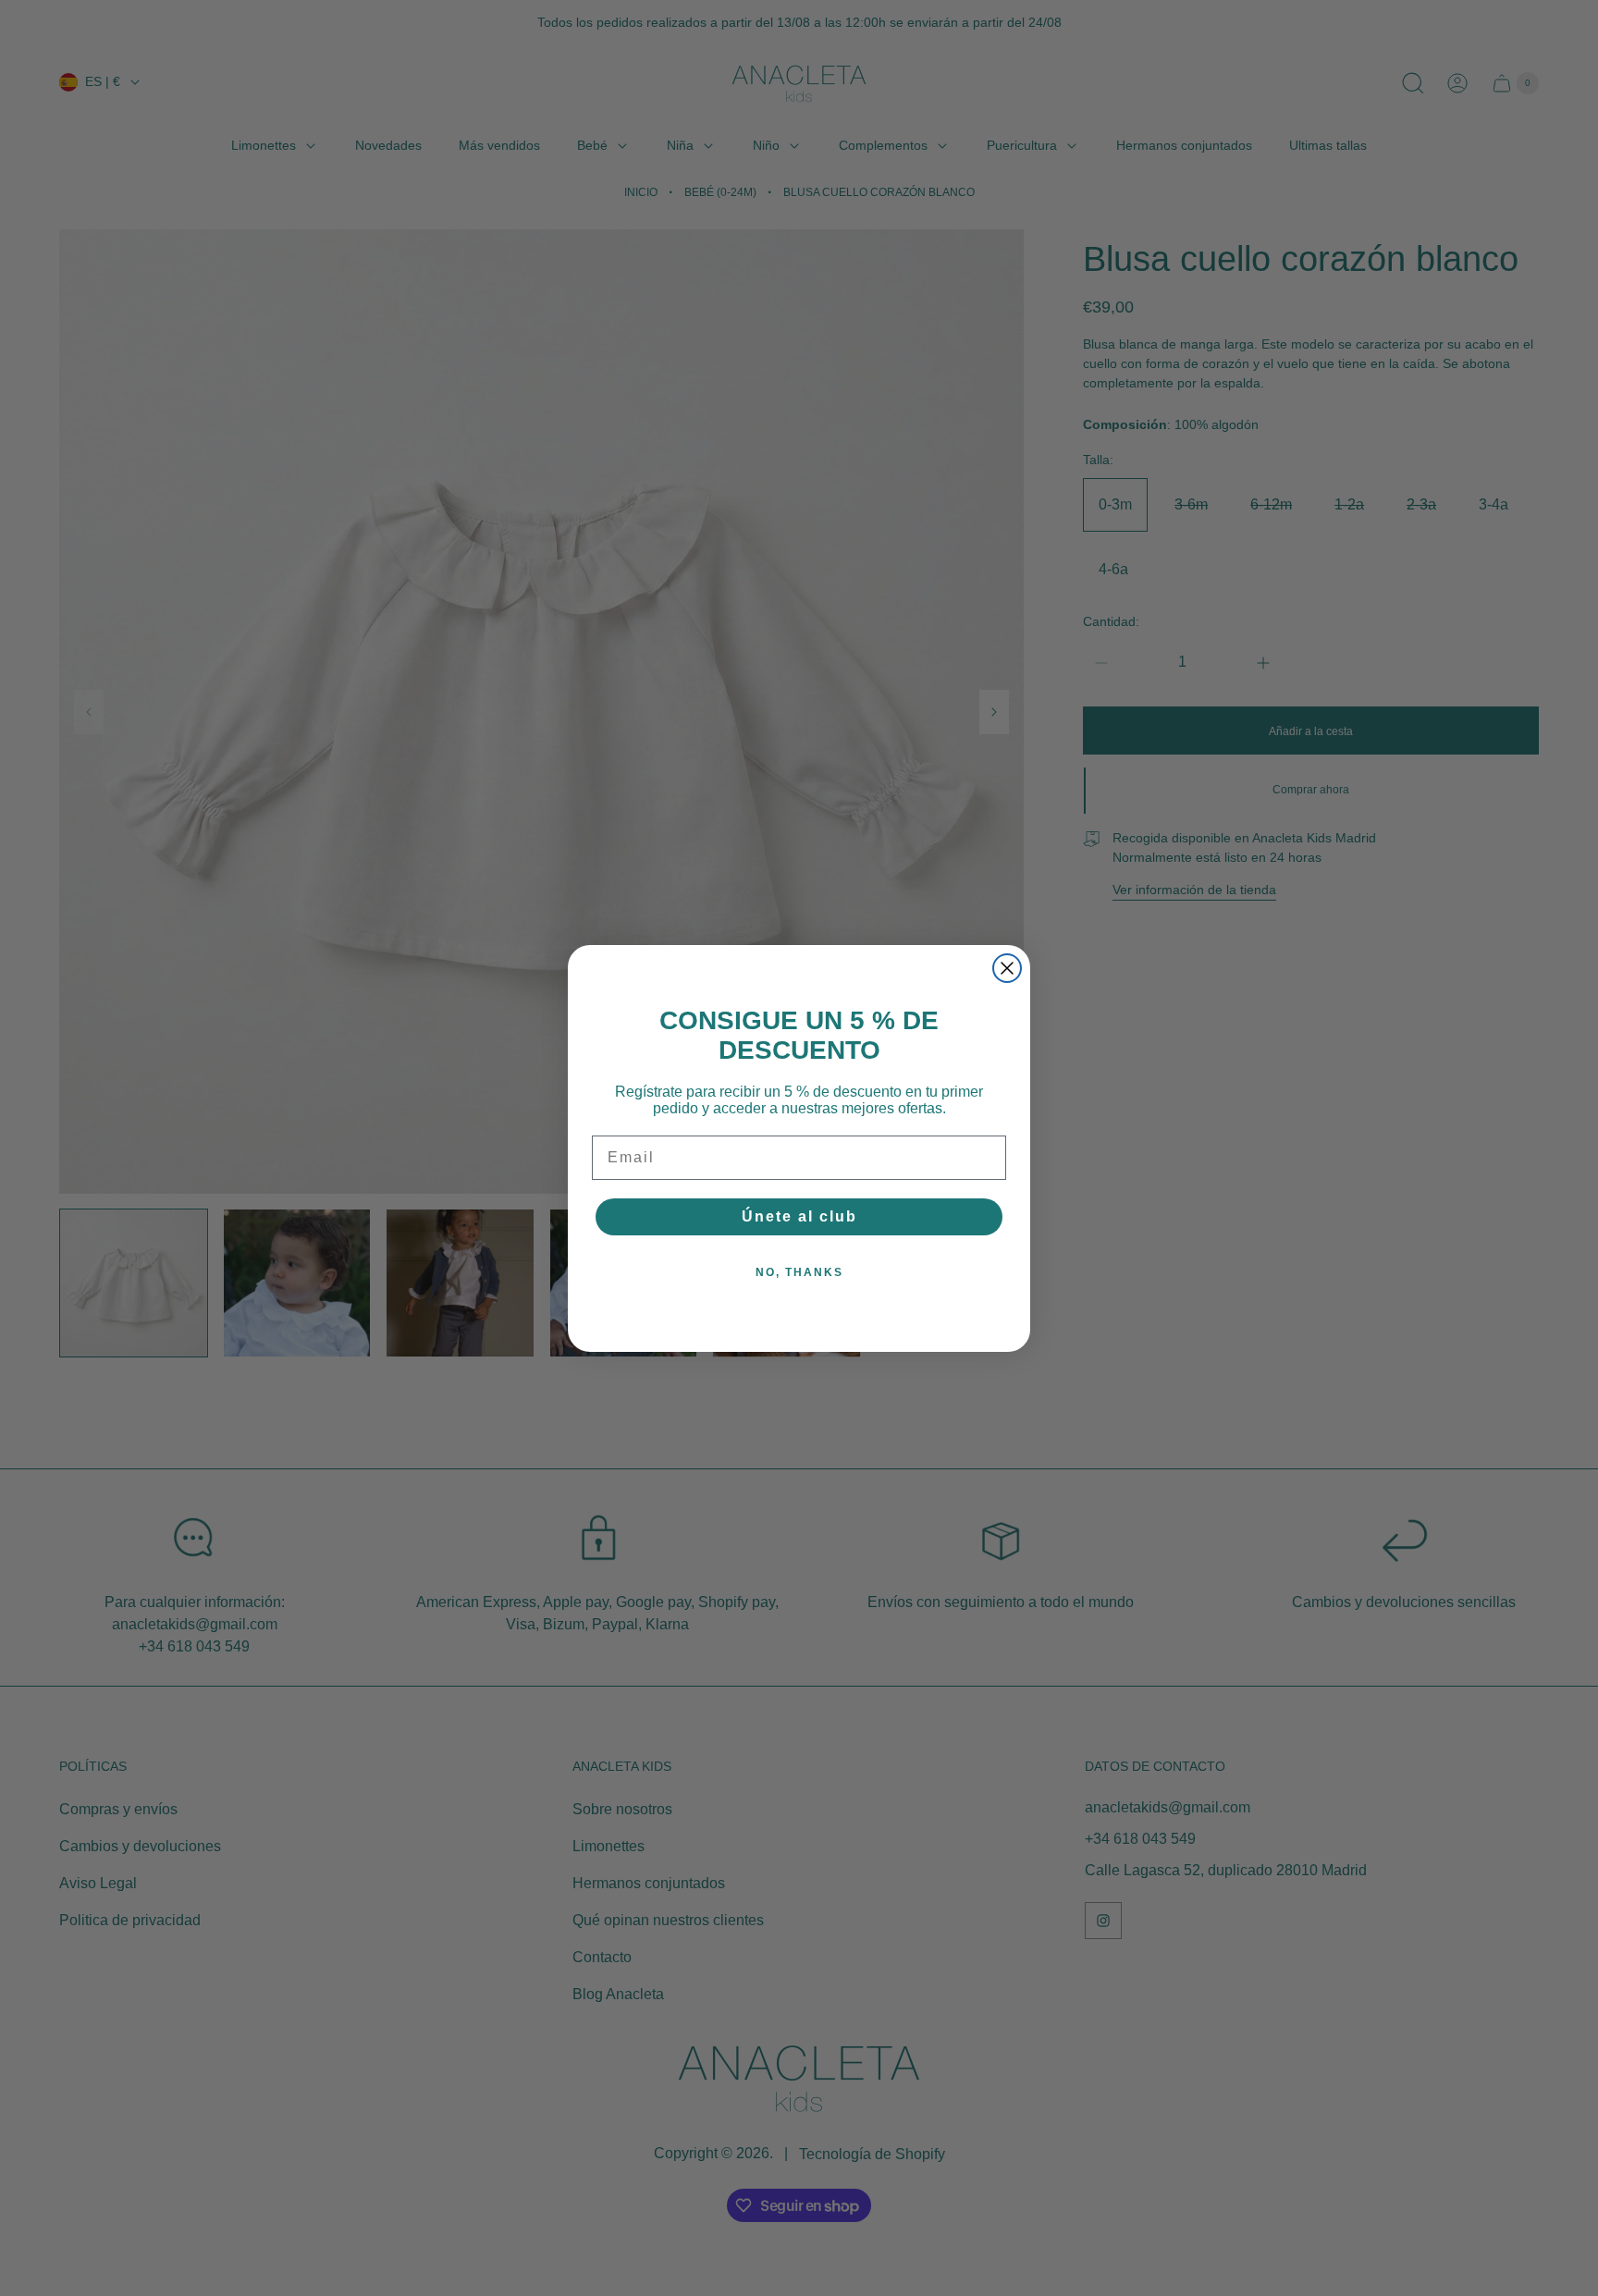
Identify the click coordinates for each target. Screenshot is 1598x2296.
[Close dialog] (1007, 968)
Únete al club (799, 1216)
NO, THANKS (799, 1272)
